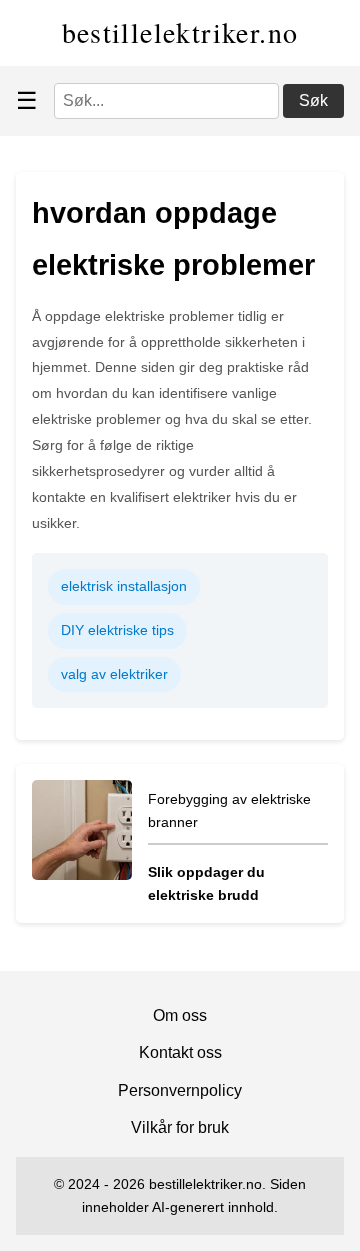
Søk (313, 100)
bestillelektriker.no (180, 32)
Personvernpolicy (180, 1090)
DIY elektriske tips (117, 630)
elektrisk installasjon (124, 586)
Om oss (180, 1015)
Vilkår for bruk (180, 1127)
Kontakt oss (180, 1052)
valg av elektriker (114, 674)
